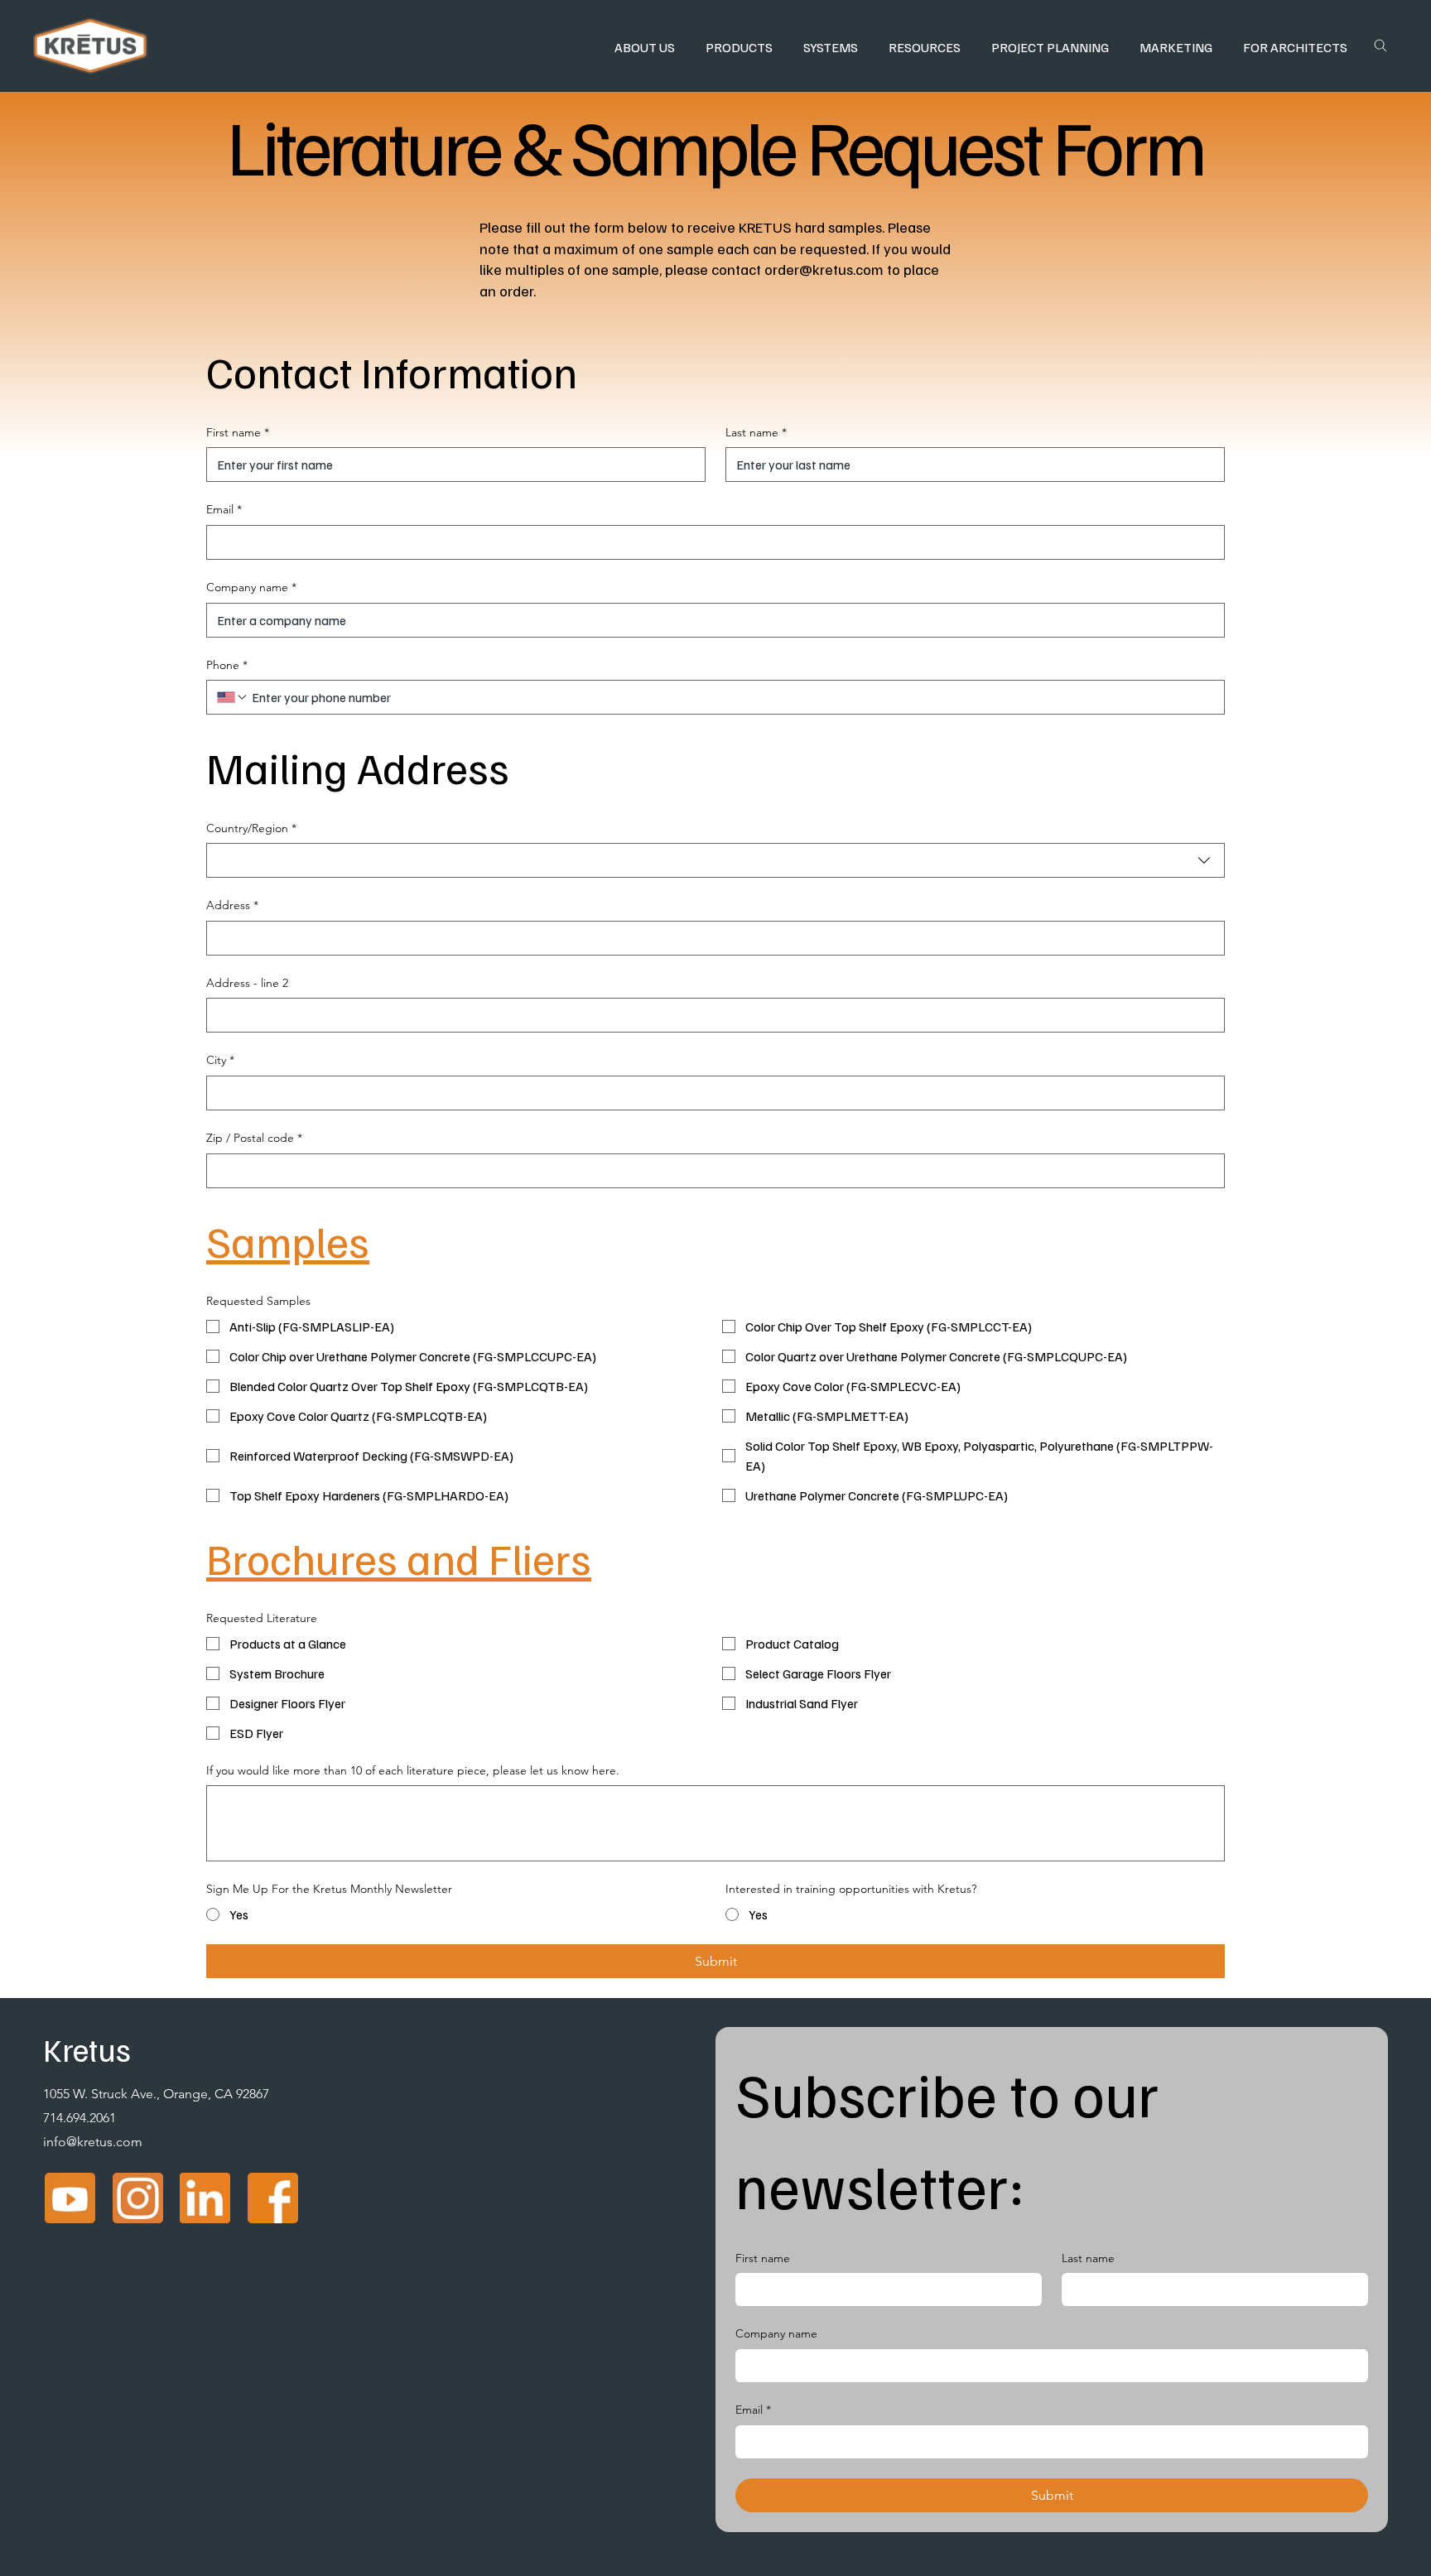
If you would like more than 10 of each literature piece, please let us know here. (413, 1770)
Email (224, 509)
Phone (227, 665)
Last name (756, 432)
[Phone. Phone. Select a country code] (233, 697)
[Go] (1380, 46)
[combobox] (715, 860)
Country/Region (251, 828)
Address (232, 905)
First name (238, 432)
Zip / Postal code (254, 1138)
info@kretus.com (93, 2142)
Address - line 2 (247, 983)
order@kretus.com (824, 269)
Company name (251, 587)
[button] (644, 47)
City (220, 1060)
